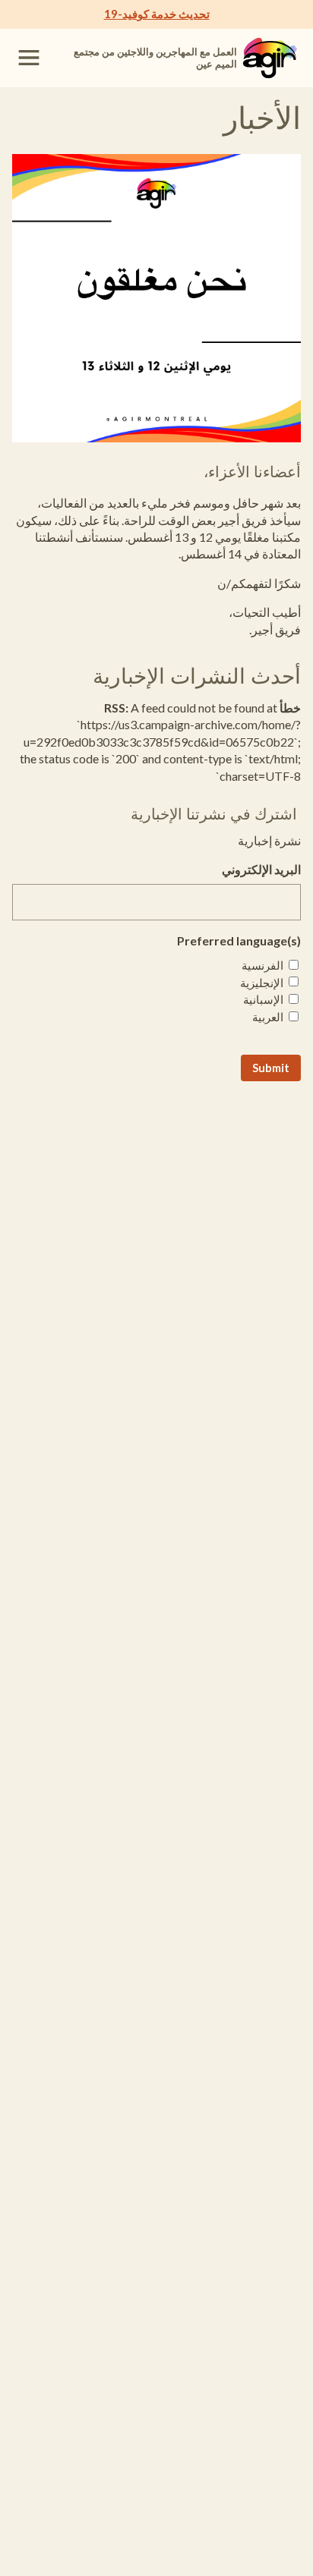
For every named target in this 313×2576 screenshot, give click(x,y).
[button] (29, 58)
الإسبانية (263, 999)
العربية (268, 1017)
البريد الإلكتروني (261, 869)
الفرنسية (262, 965)
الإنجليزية (262, 983)
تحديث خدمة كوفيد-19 (157, 14)
